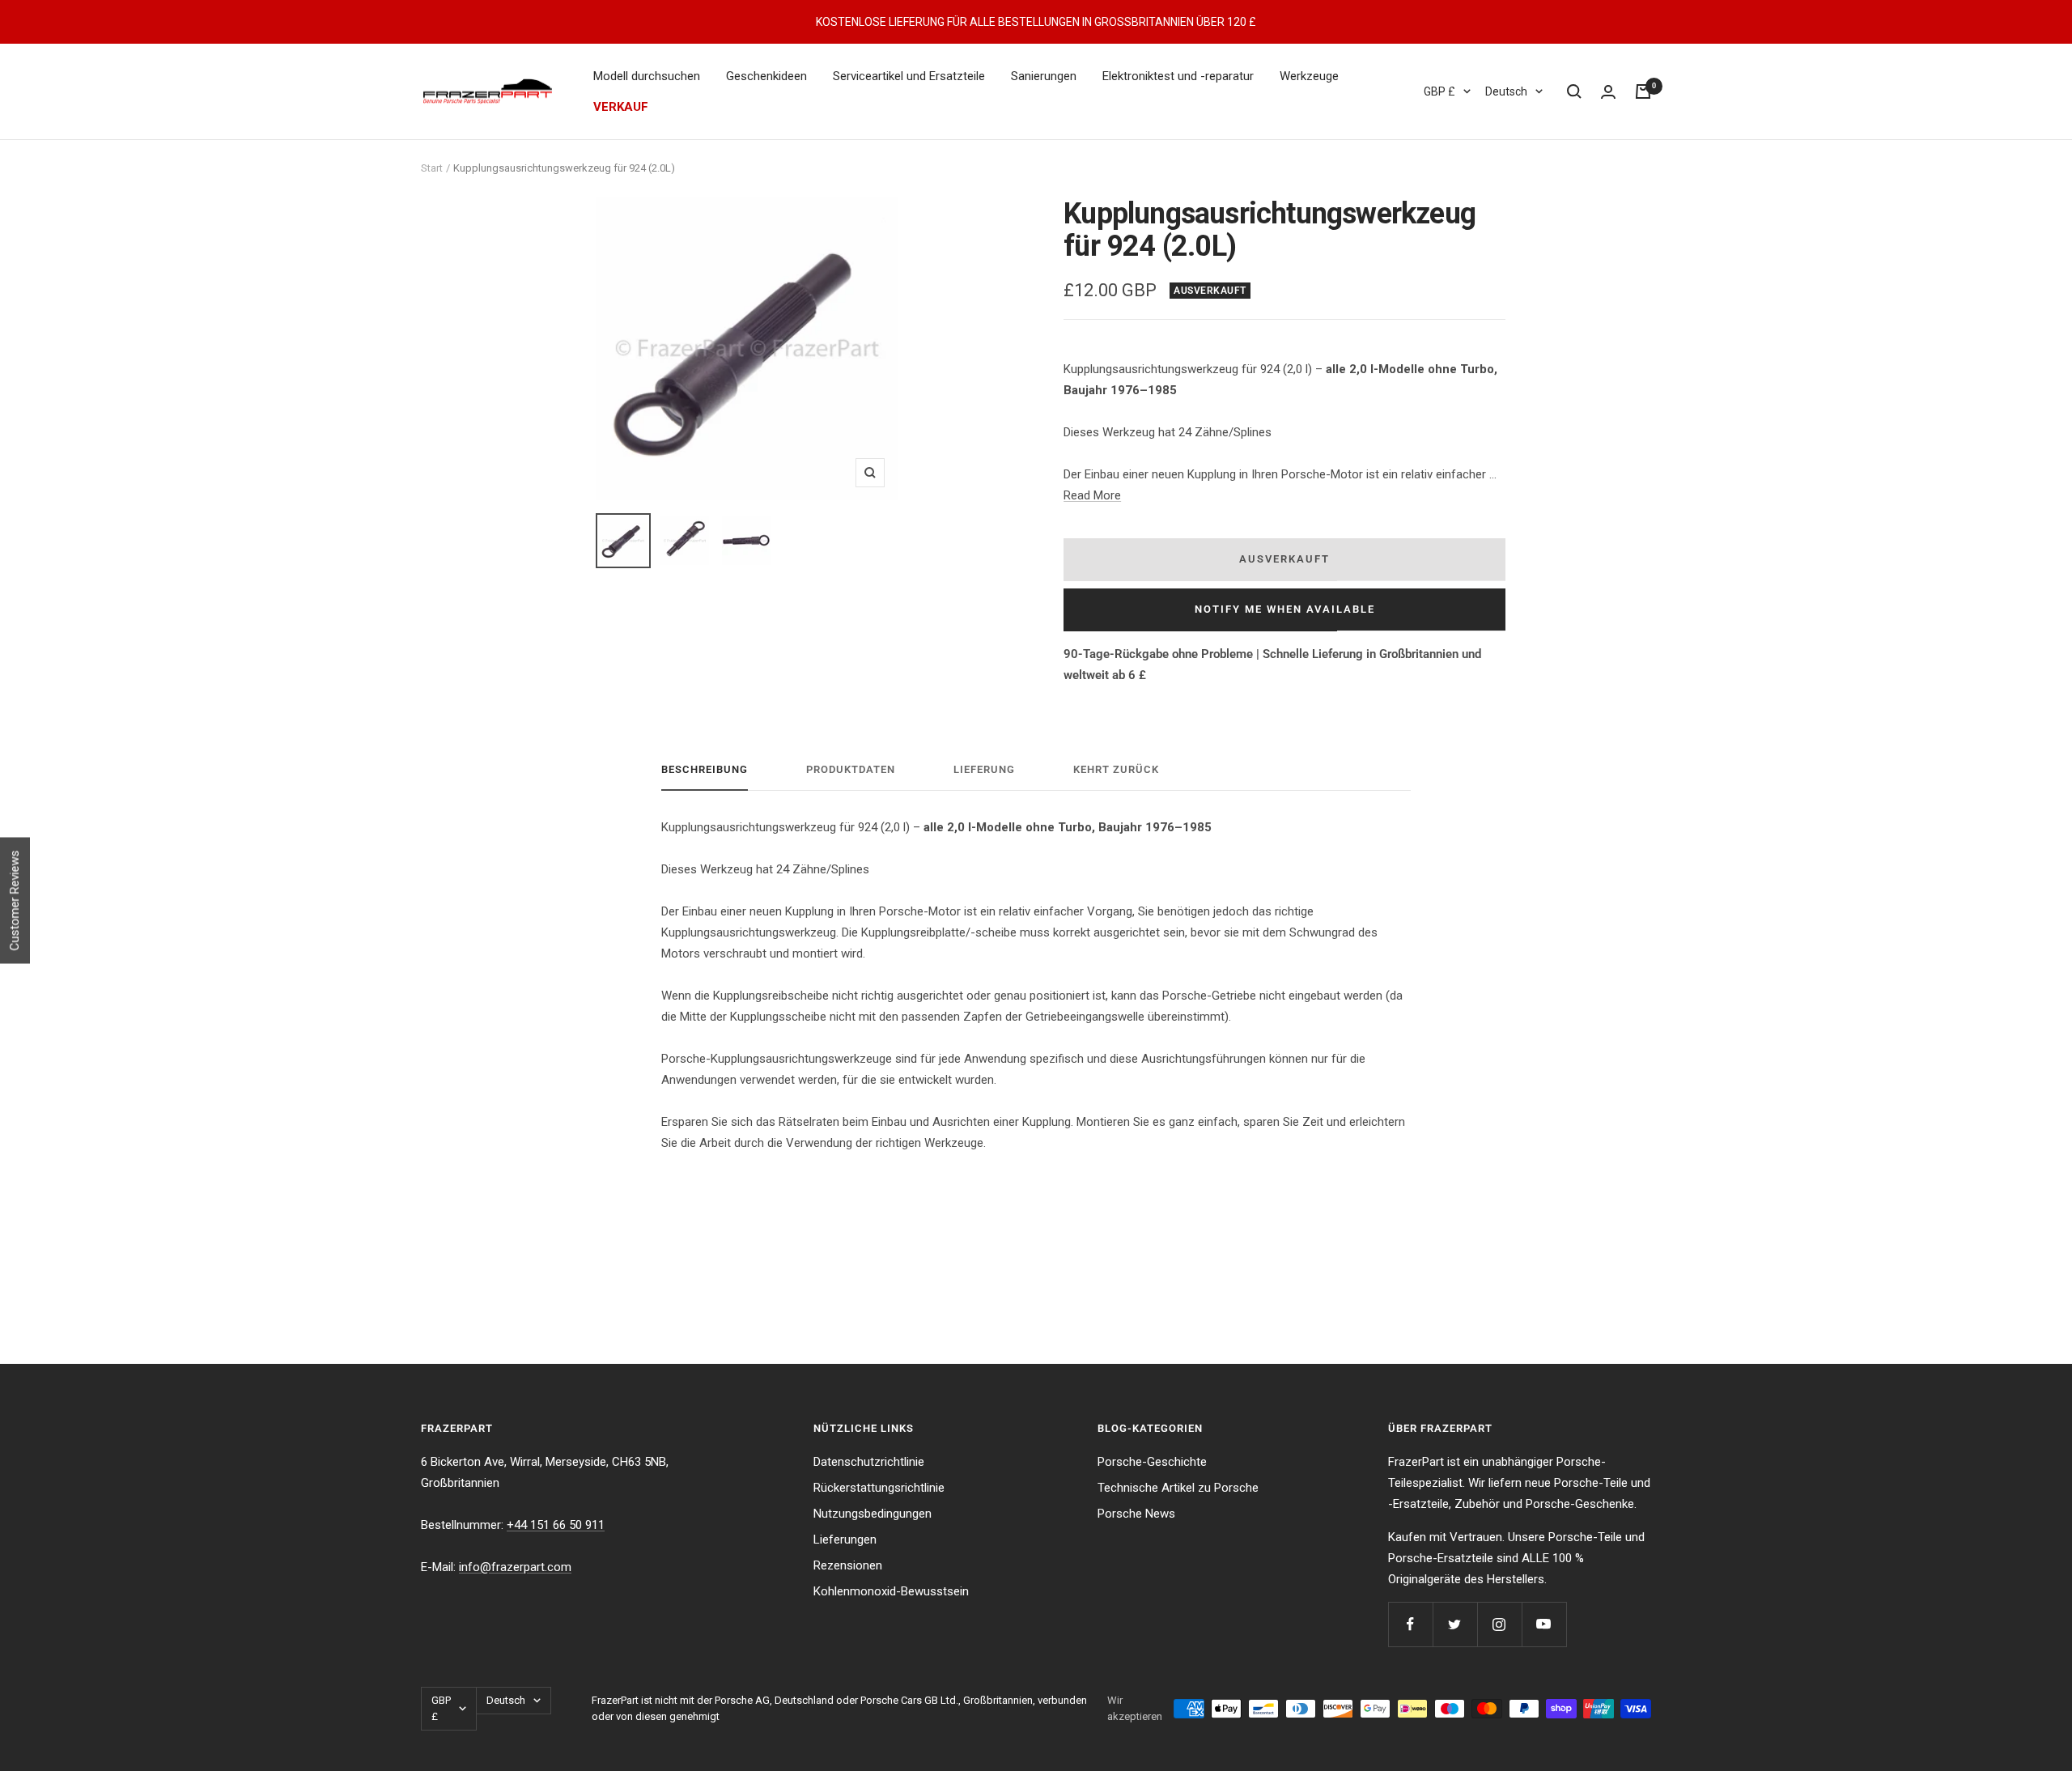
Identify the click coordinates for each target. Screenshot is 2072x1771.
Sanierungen (1044, 76)
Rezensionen (848, 1565)
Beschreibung (705, 769)
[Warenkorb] (1643, 91)
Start (432, 168)
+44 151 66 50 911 (556, 1525)
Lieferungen (845, 1540)
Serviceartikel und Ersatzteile (909, 76)
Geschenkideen (766, 76)
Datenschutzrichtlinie (869, 1462)
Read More (1092, 495)
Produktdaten (851, 769)
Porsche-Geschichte (1152, 1462)
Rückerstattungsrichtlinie (879, 1488)
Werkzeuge (1309, 76)
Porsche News (1136, 1514)
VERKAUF (621, 107)
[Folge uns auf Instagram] (1499, 1624)
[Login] (1608, 92)
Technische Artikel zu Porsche (1178, 1488)
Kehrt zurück (1116, 769)
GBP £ (1439, 91)
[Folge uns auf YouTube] (1544, 1624)
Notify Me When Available (1285, 609)
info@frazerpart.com (515, 1567)
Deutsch (1506, 91)
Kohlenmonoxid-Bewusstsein (891, 1591)
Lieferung (984, 769)
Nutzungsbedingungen (873, 1514)
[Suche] (1574, 91)
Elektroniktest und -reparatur (1178, 76)
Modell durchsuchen (647, 76)
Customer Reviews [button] (15, 901)
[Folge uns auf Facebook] (1410, 1624)
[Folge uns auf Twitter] (1455, 1624)
